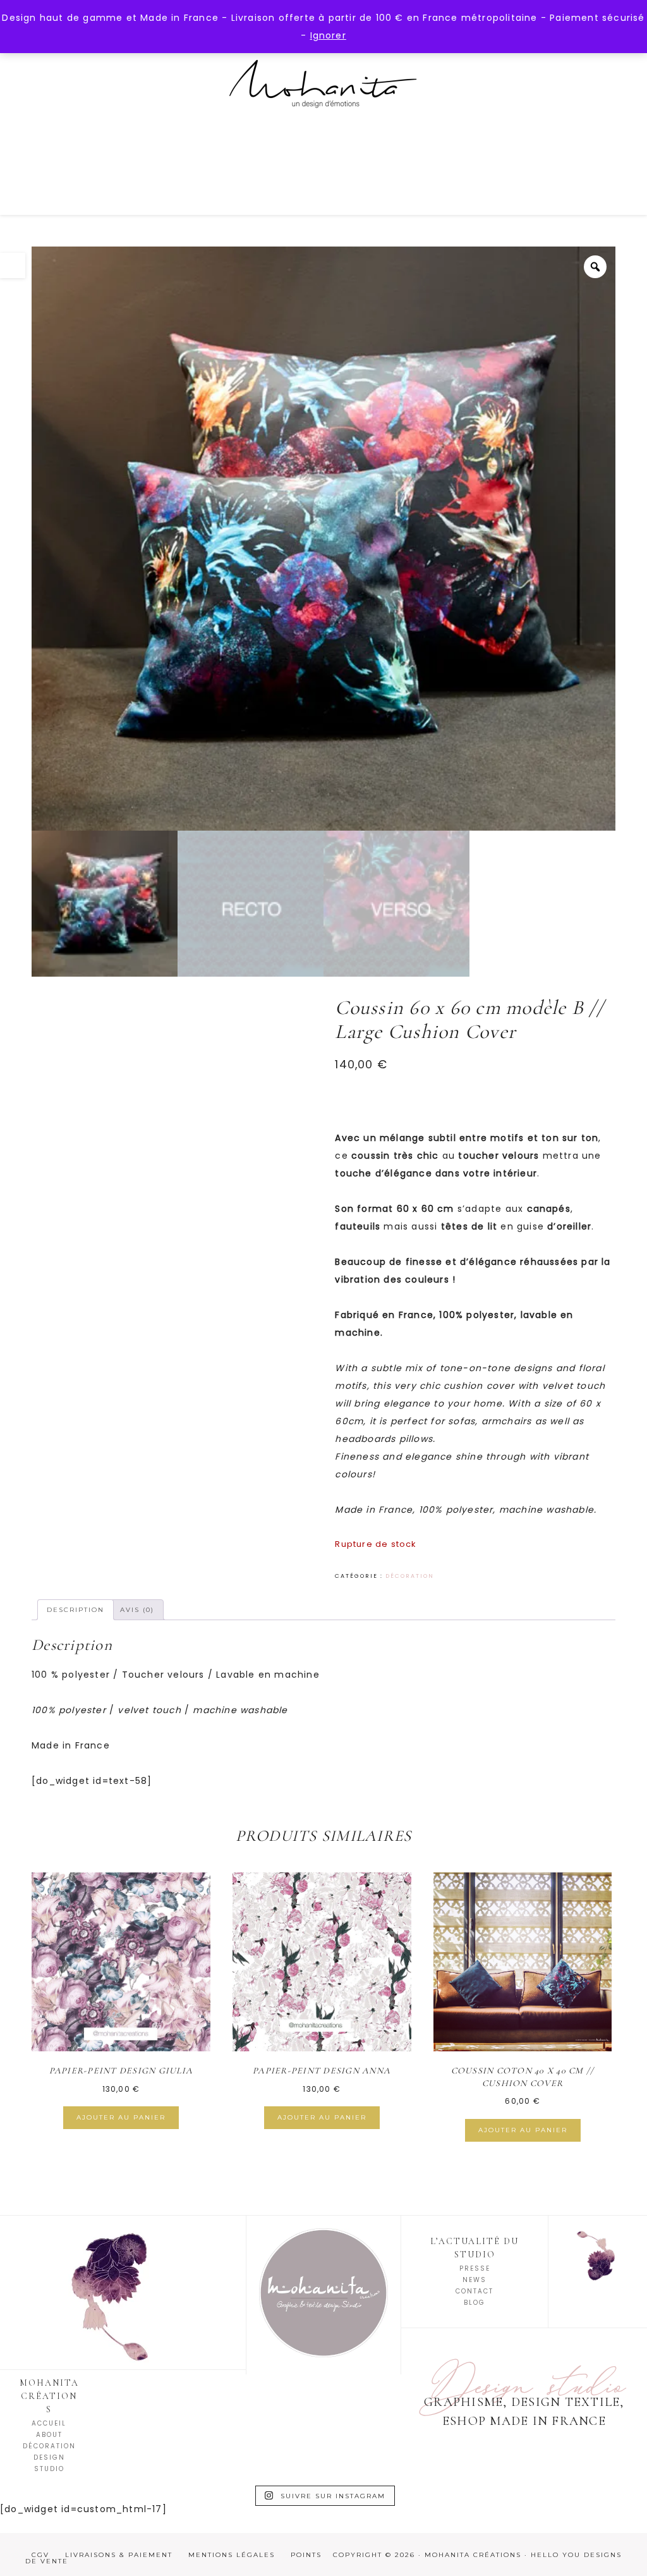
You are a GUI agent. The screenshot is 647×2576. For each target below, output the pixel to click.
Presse (475, 2268)
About (49, 2435)
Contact (475, 2291)
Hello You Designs (576, 2555)
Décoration (410, 1576)
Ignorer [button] (328, 35)
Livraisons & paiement (119, 2555)
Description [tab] (76, 1610)
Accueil (49, 2423)
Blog (475, 2303)
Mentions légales (232, 2555)
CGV (40, 2555)
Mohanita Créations (323, 95)
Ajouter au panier (121, 2117)
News (475, 2280)
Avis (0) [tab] (137, 1610)
